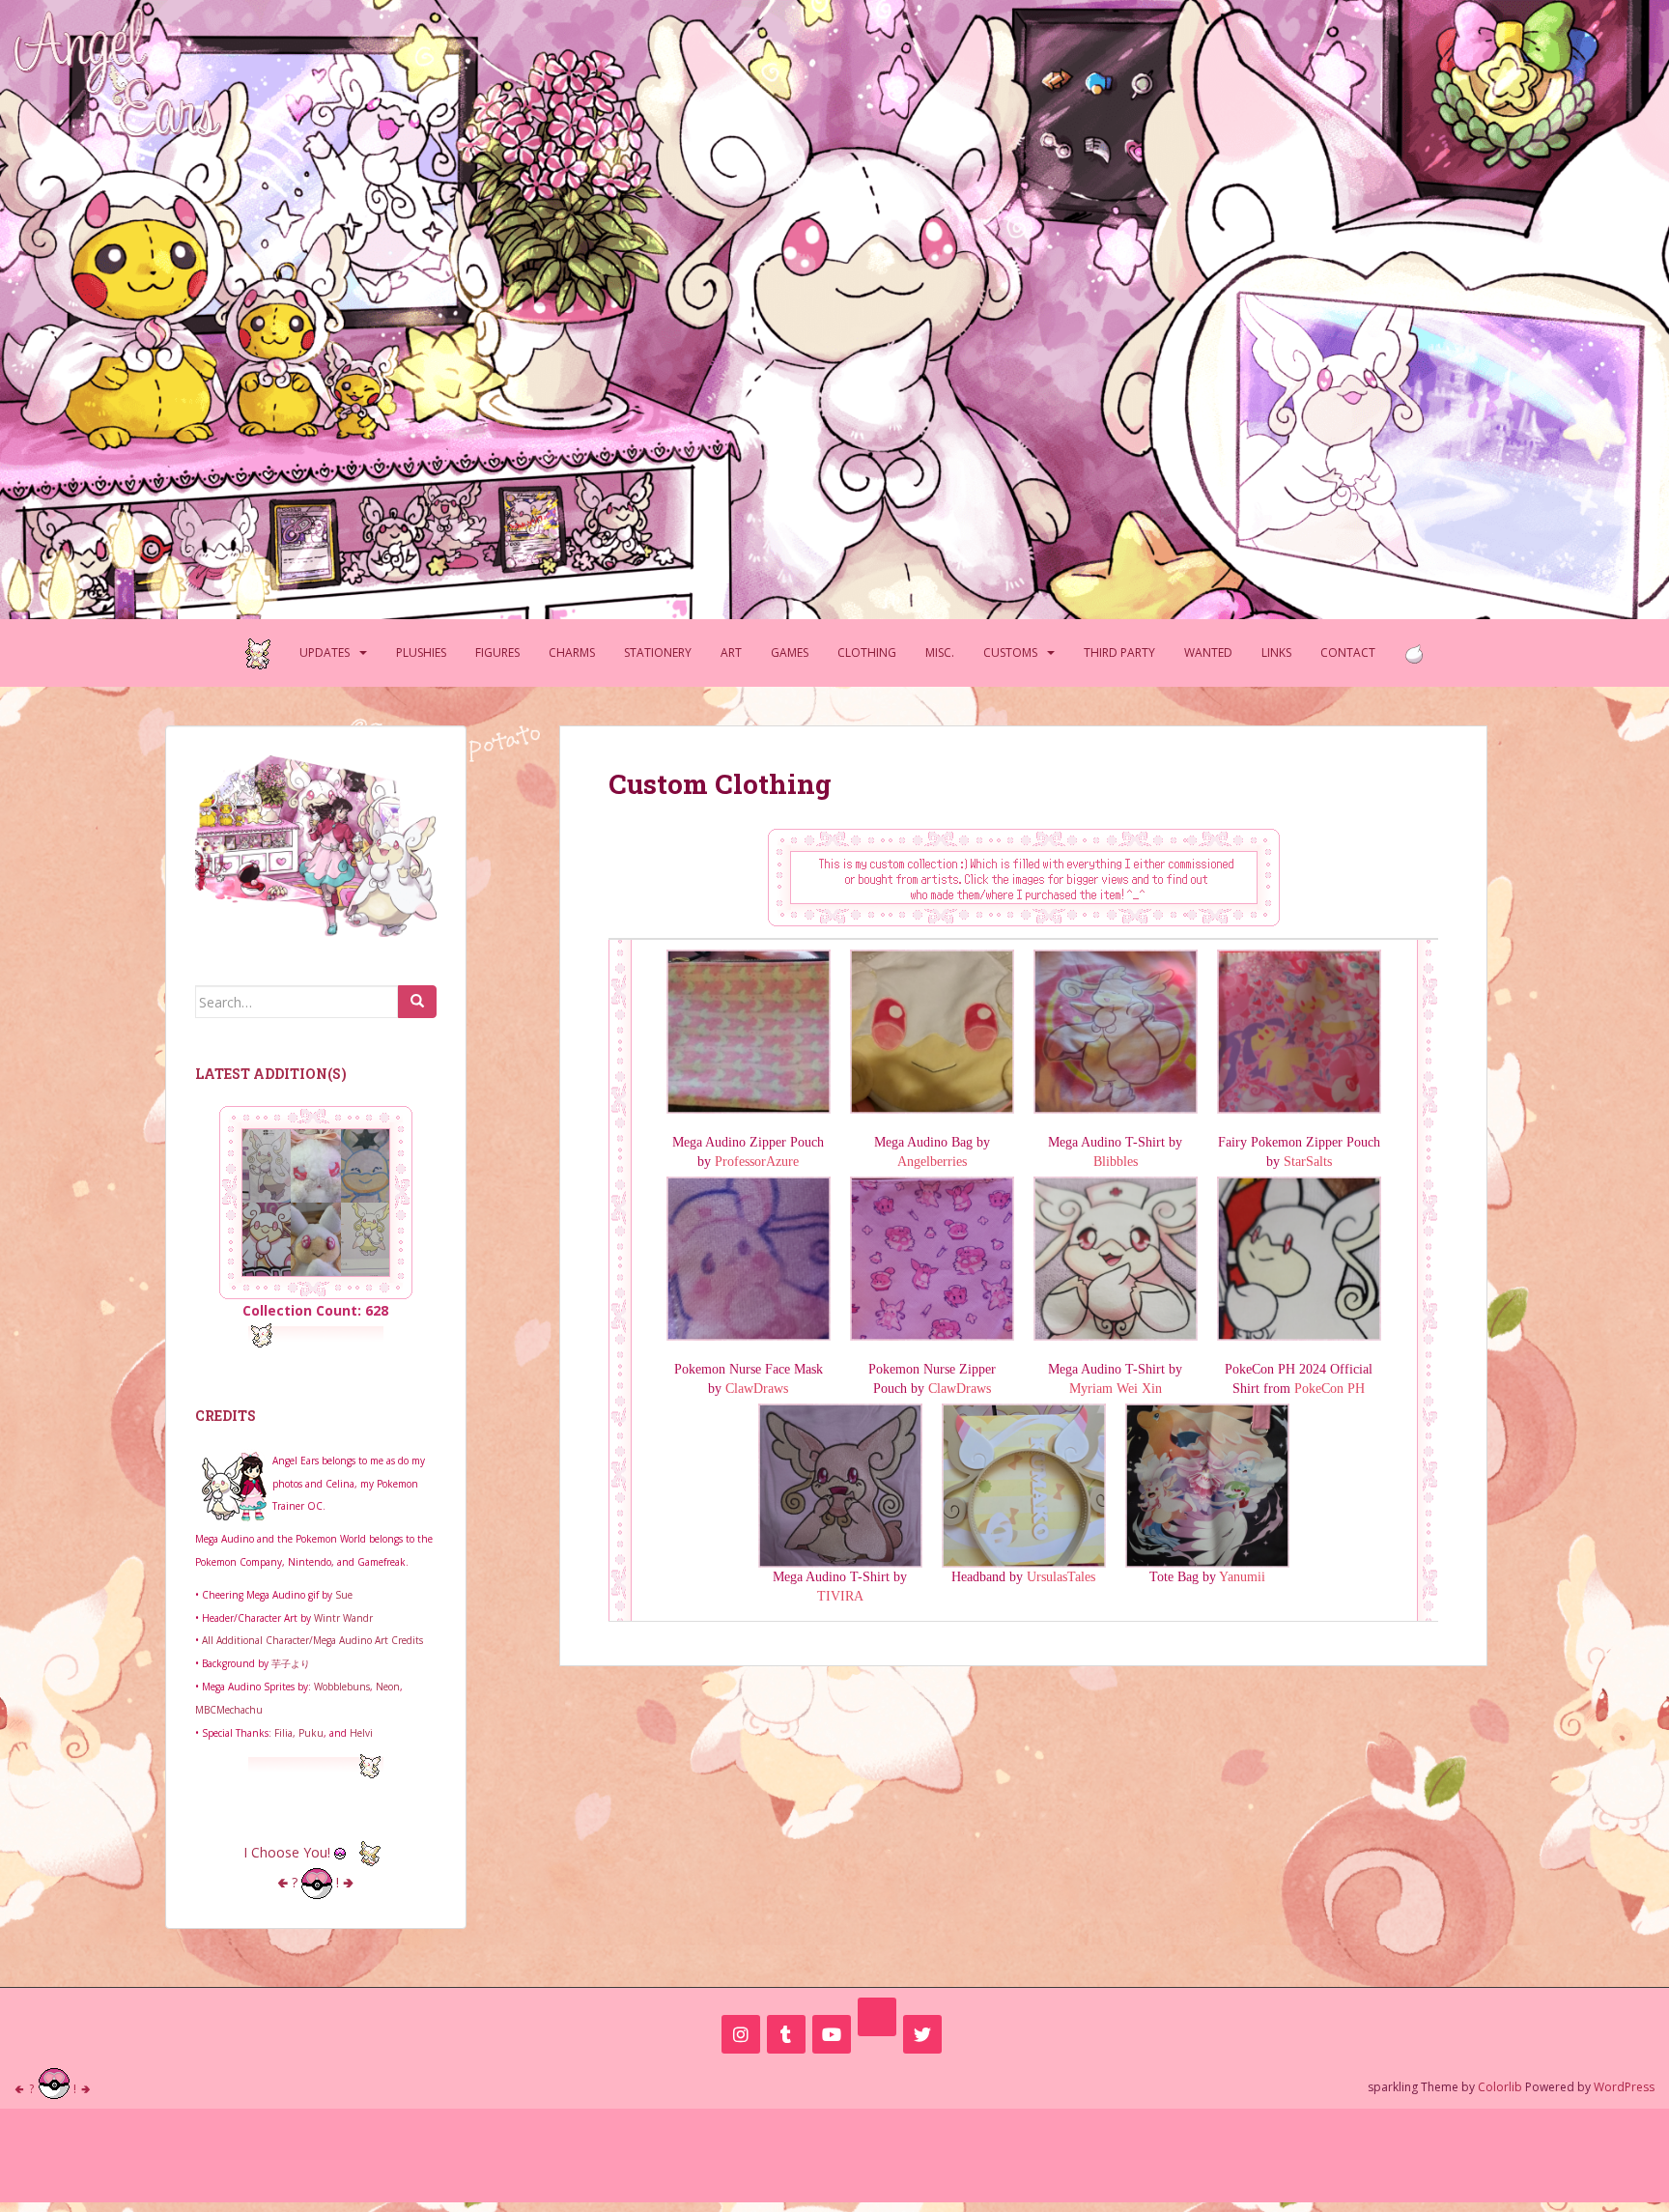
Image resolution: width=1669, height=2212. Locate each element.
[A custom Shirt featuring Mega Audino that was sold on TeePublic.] (1116, 1030)
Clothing (867, 652)
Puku (311, 1733)
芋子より (291, 1663)
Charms (572, 652)
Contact (1348, 652)
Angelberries (932, 1162)
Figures (497, 652)
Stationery (658, 652)
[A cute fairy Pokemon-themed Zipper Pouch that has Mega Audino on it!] (1299, 1030)
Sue (344, 1595)
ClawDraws (757, 1389)
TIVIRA (840, 1596)
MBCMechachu (229, 1710)
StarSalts (1308, 1162)
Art (731, 652)
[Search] (417, 1002)
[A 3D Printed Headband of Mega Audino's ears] (1024, 1484)
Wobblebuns (342, 1687)
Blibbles (1116, 1162)
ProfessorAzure (757, 1162)
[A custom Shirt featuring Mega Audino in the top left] (1116, 1257)
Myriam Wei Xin (1116, 1389)
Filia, (286, 1733)
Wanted (1208, 652)
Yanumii (1242, 1577)
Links (1276, 652)
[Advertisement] (834, 2152)
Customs (1010, 652)
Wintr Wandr (343, 1618)
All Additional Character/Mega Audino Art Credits (312, 1640)
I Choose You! (289, 1852)
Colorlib (1500, 2087)
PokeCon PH (1330, 1389)
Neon (388, 1687)
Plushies (421, 652)
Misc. (940, 652)
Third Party (1119, 652)
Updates (325, 652)
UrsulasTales (1061, 1577)
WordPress (1624, 2087)
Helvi (361, 1733)
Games (790, 652)
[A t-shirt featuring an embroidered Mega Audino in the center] (840, 1484)
